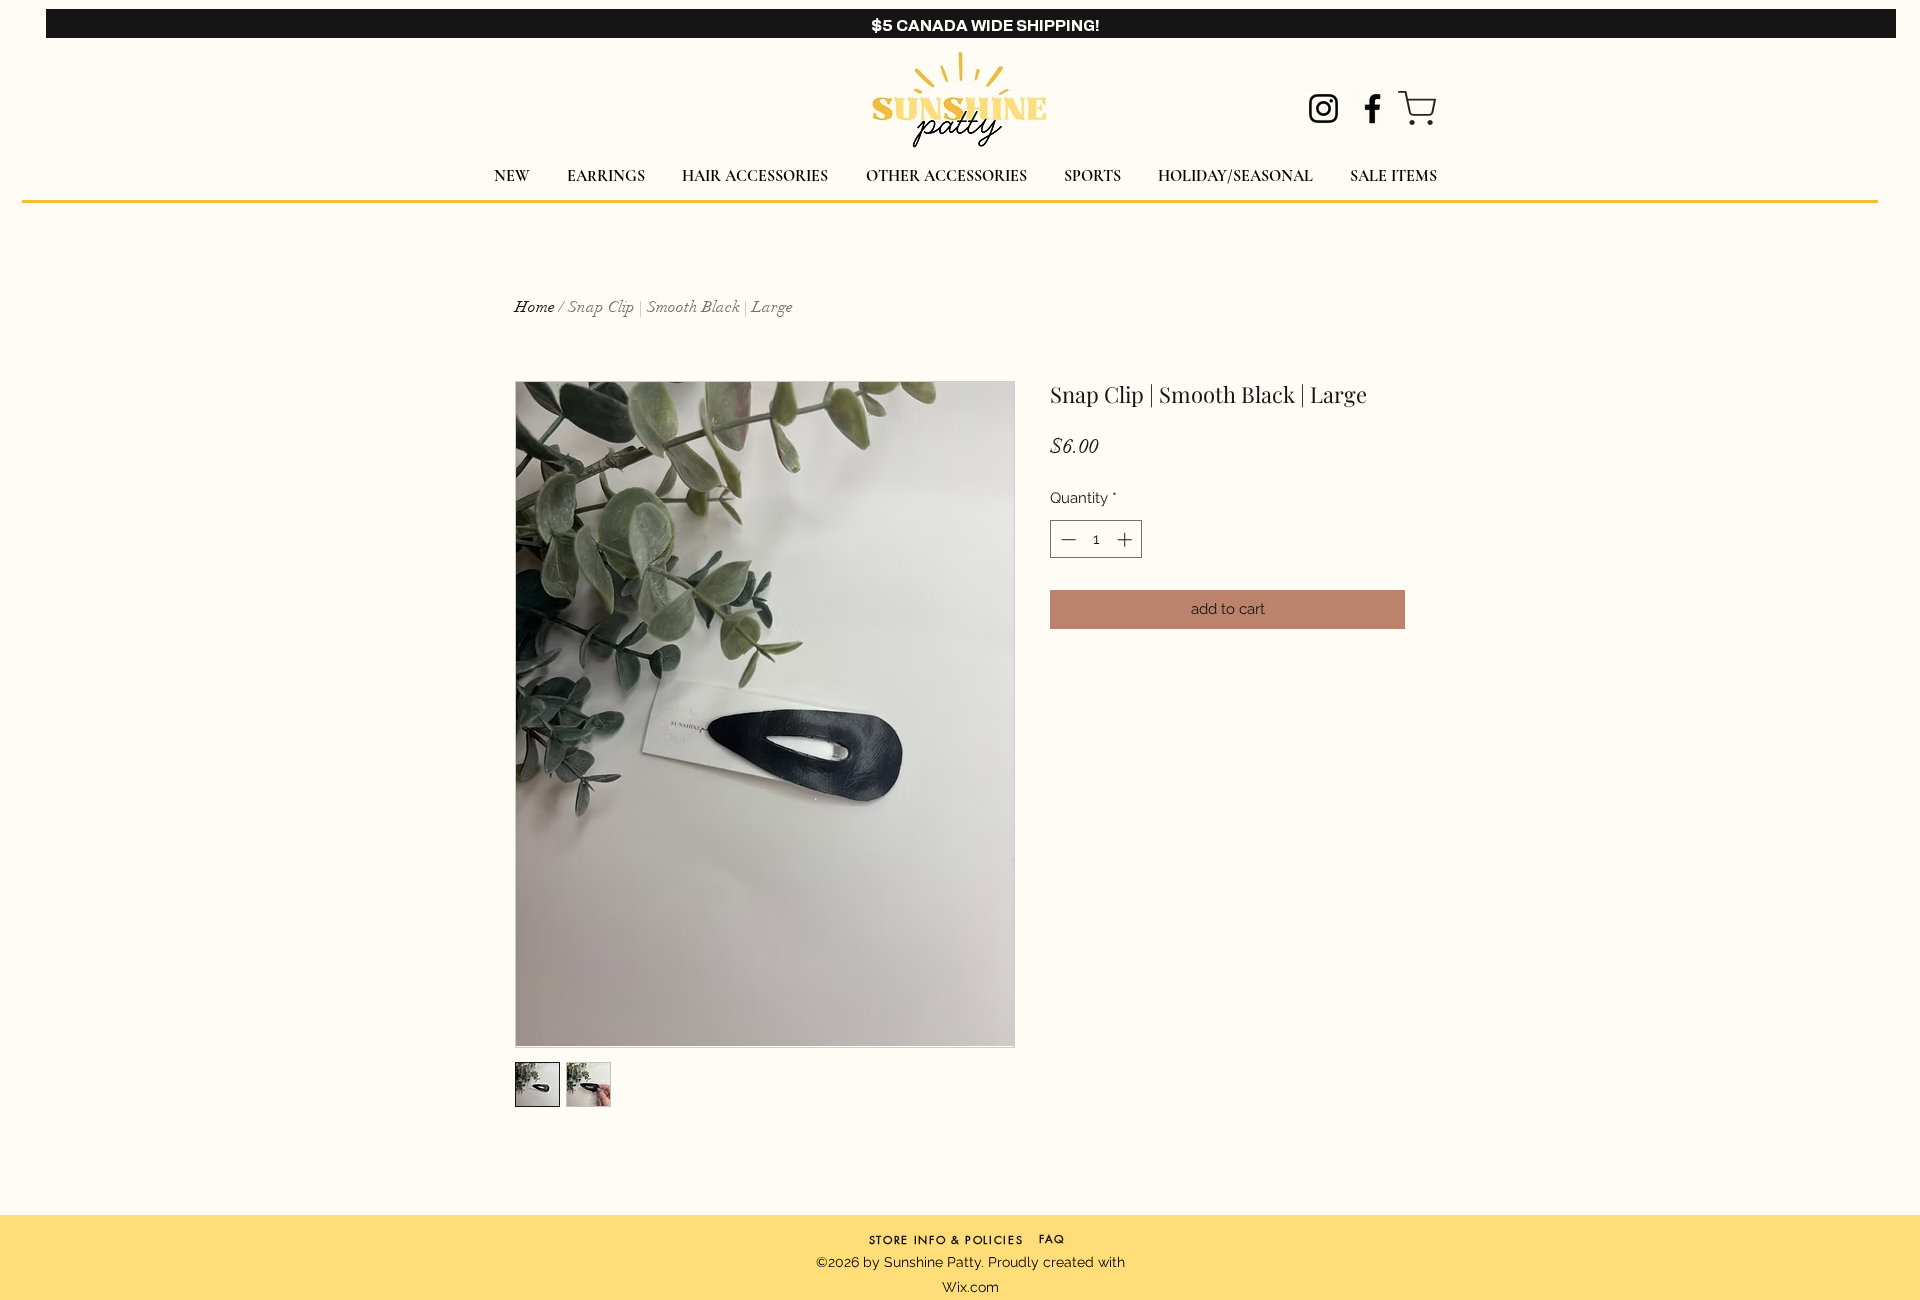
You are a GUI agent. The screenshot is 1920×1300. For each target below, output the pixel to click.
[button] (605, 177)
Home (535, 307)
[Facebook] (1372, 108)
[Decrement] (1066, 539)
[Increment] (1126, 539)
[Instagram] (1323, 108)
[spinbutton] (1096, 539)
